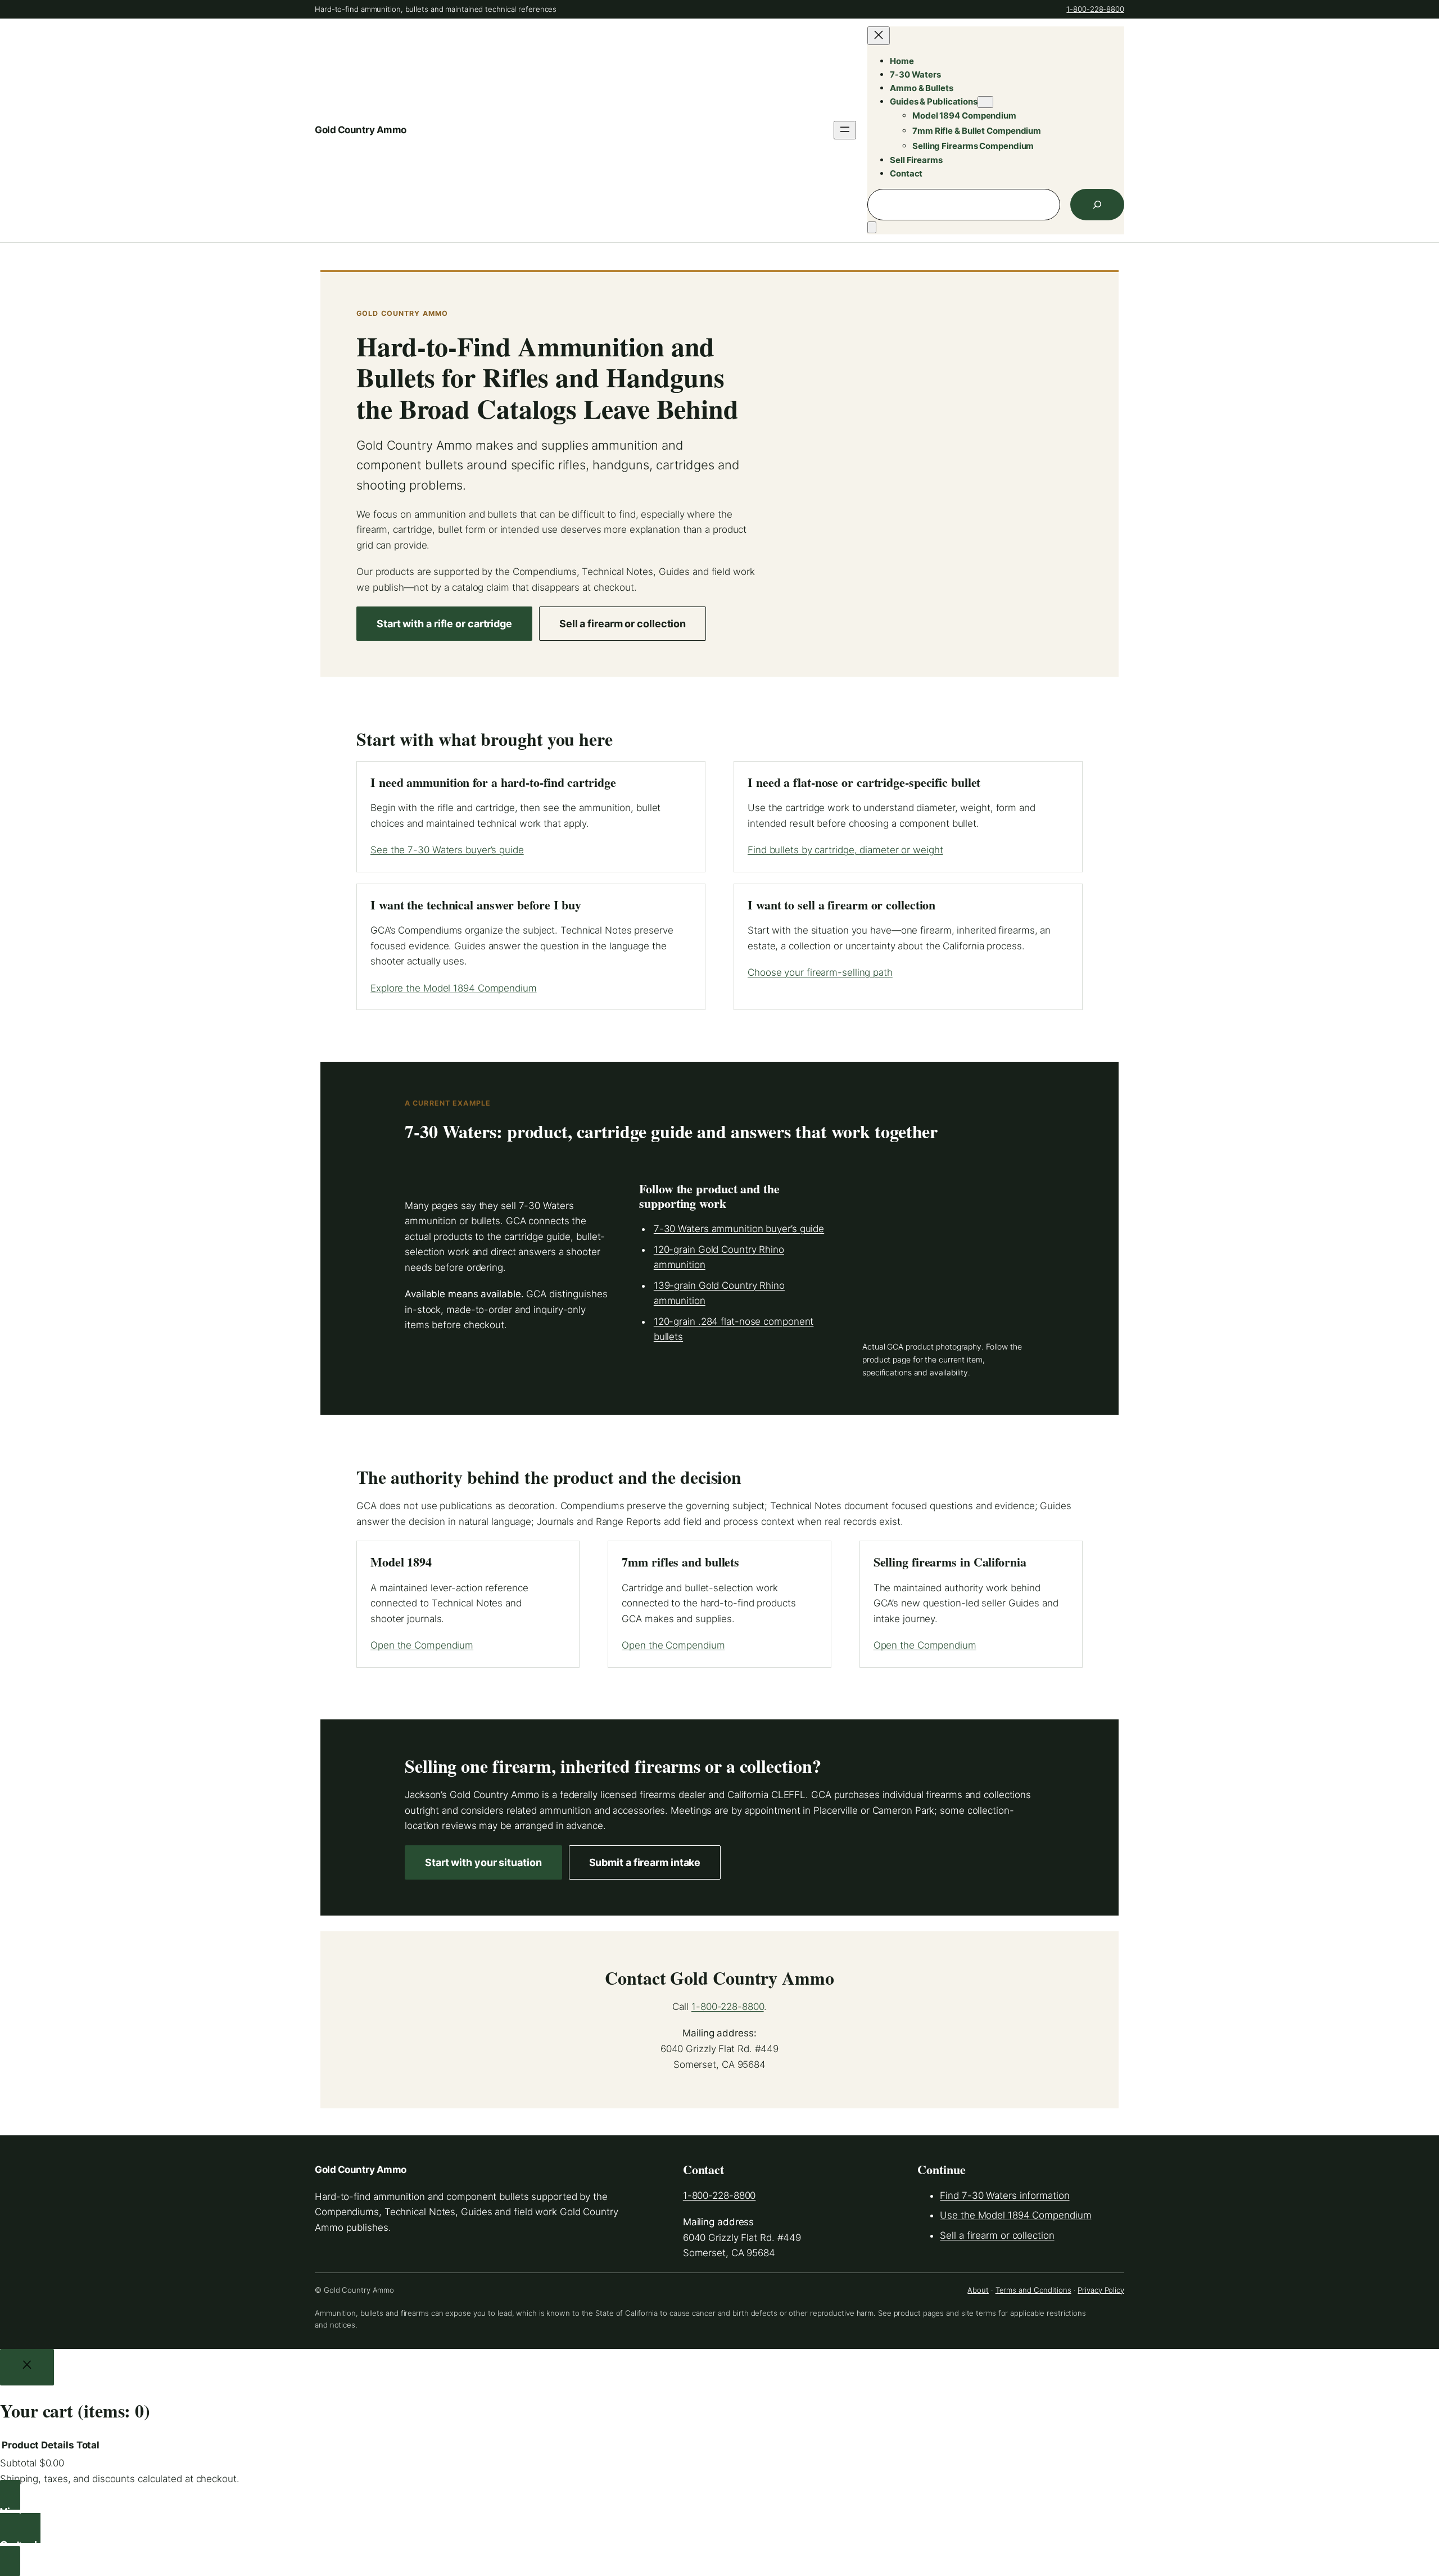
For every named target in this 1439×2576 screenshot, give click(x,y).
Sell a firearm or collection (623, 624)
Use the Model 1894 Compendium (1015, 2215)
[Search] (1097, 205)
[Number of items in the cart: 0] (872, 227)
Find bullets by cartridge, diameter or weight (845, 850)
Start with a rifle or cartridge (444, 624)
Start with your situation (483, 1862)
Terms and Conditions (1033, 2290)
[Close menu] (879, 36)
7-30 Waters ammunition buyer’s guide (739, 1229)
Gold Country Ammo (361, 130)
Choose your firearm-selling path (820, 972)
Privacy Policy (1101, 2290)
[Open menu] (845, 130)
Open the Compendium (422, 1645)
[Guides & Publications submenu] (985, 102)
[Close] (27, 2367)
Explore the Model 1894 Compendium (454, 988)
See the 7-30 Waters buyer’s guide (447, 850)
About (978, 2290)
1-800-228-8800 (1095, 9)
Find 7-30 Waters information (1004, 2195)
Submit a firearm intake (645, 1862)
